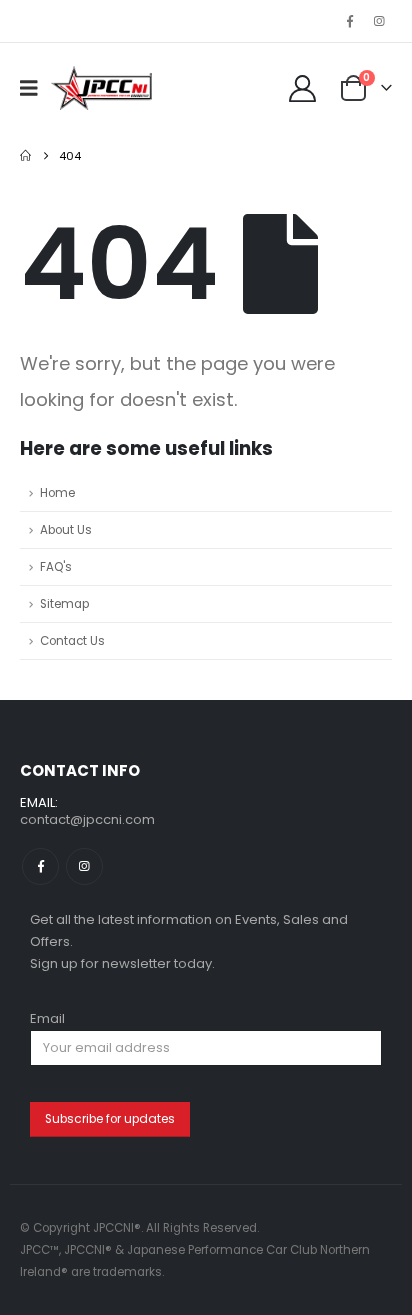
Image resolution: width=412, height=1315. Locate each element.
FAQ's (56, 567)
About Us (66, 530)
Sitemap (64, 604)
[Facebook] (350, 21)
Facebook (40, 866)
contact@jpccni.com (87, 819)
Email (47, 1018)
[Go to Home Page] (25, 156)
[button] (35, 88)
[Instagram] (379, 21)
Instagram (84, 866)
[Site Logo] (101, 88)
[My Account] (302, 88)
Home (57, 493)
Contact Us (72, 641)
